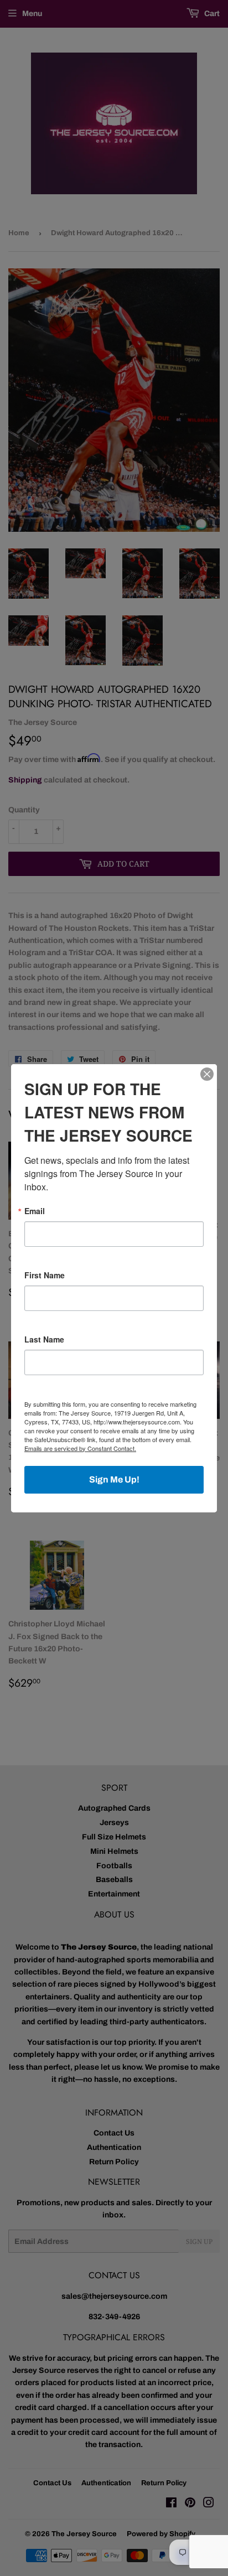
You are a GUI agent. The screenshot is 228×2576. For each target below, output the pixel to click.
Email (35, 1211)
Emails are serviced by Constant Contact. (80, 1448)
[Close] (207, 1074)
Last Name (44, 1339)
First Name (45, 1275)
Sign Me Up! (114, 1479)
